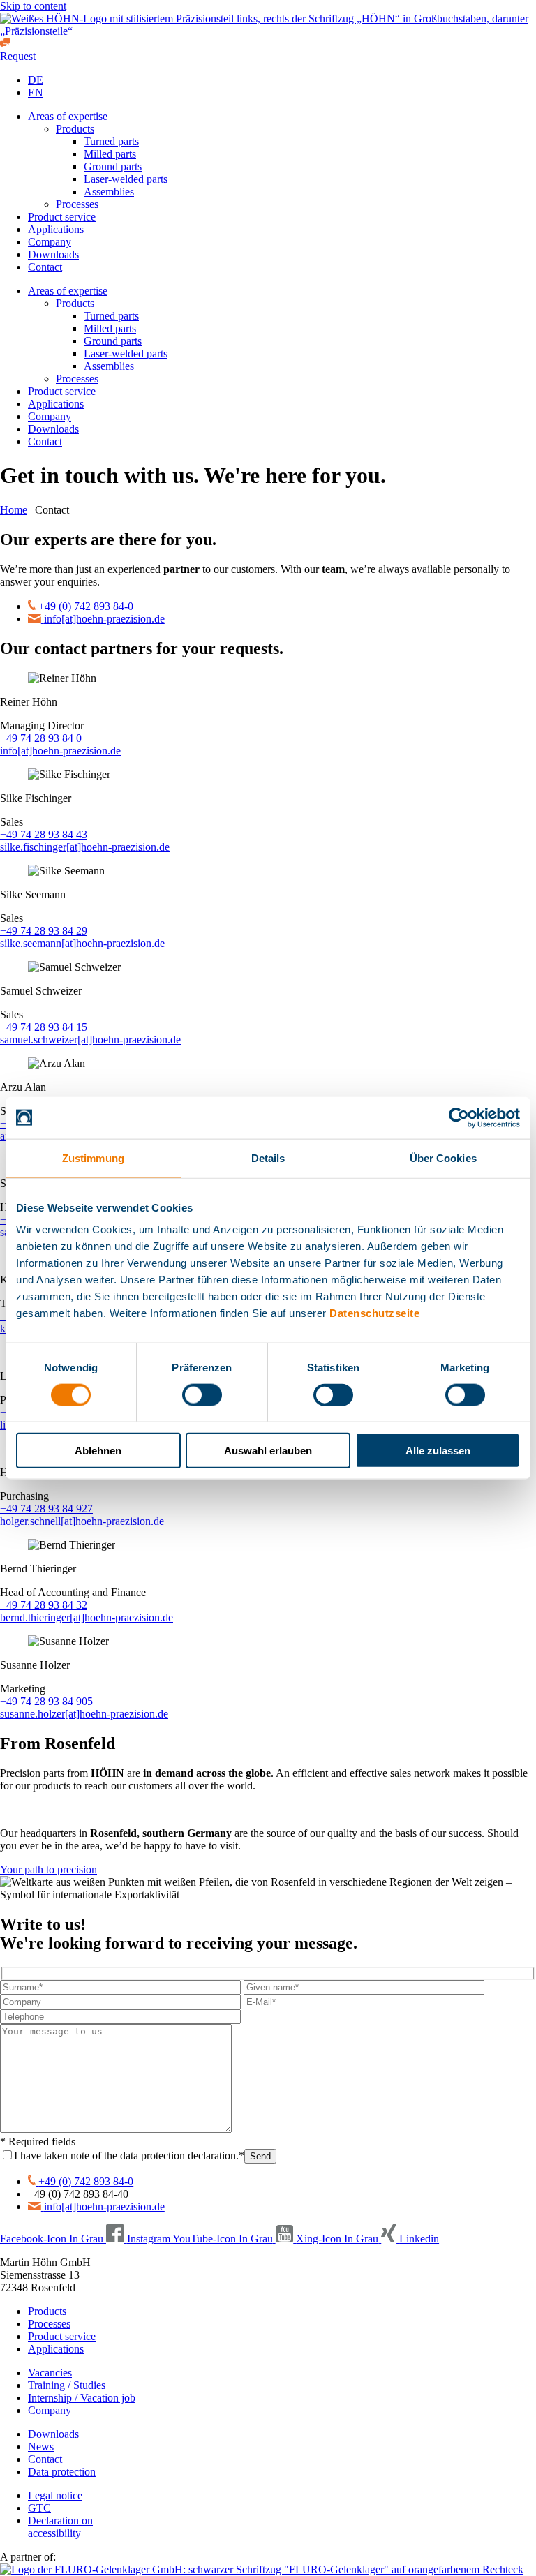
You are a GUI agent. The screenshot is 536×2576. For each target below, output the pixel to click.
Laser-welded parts (126, 179)
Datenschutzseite (374, 1313)
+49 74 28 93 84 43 (44, 834)
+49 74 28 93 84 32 (44, 1605)
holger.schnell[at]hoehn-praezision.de (82, 1521)
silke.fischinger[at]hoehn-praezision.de (85, 847)
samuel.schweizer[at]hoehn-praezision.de (90, 1040)
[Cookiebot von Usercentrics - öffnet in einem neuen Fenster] (459, 1117)
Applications (56, 229)
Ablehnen (98, 1451)
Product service (62, 217)
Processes (77, 204)
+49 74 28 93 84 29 (44, 931)
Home (14, 510)
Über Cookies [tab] (443, 1157)
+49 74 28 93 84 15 (44, 1027)
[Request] (5, 44)
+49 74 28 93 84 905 (46, 1701)
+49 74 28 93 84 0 (41, 738)
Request (18, 56)
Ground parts (113, 166)
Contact (45, 267)
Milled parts (110, 154)
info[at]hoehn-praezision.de (60, 751)
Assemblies (109, 192)
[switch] (202, 1394)
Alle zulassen (438, 1451)
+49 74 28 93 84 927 (46, 1509)
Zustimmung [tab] (93, 1157)
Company (50, 242)
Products (75, 129)
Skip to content (33, 6)
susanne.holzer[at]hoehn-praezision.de (84, 1714)
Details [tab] (268, 1157)
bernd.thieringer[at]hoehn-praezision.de (87, 1617)
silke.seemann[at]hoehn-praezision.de (82, 943)
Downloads (53, 254)
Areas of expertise (68, 116)
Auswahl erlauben (268, 1451)
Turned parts (111, 141)
